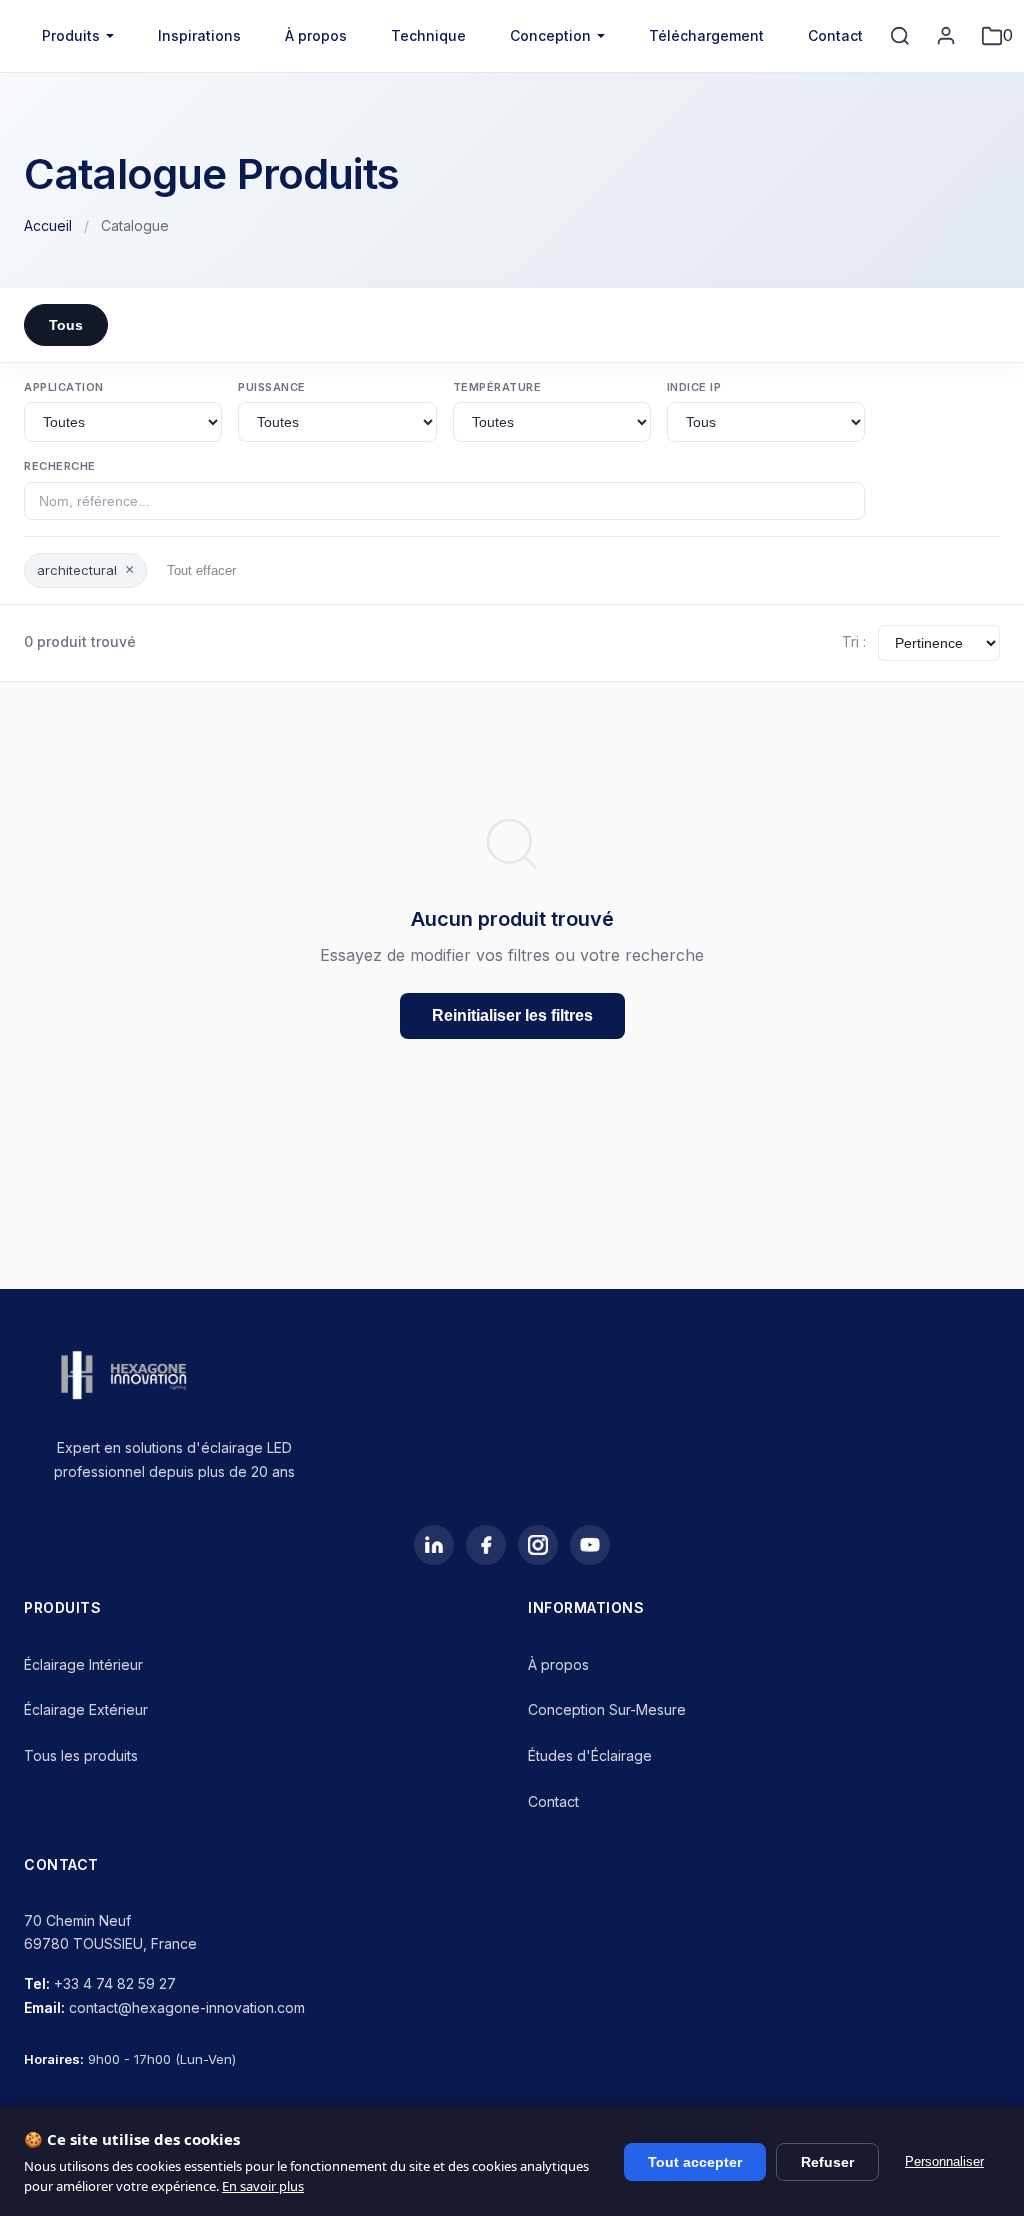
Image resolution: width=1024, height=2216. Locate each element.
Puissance (272, 387)
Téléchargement (706, 35)
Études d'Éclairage (590, 1755)
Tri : (854, 641)
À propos (316, 35)
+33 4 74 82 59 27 (115, 1983)
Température (497, 387)
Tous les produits (81, 1755)
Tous (66, 325)
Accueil (48, 225)
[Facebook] (486, 1545)
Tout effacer (201, 570)
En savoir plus (263, 2186)
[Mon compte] (946, 36)
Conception (550, 35)
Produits (71, 35)
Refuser (827, 2162)
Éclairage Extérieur (86, 1709)
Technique (428, 35)
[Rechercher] (900, 36)
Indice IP (694, 387)
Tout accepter (695, 2162)
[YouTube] (590, 1545)
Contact (835, 35)
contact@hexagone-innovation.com (187, 2007)
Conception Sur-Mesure (607, 1709)
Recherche (60, 466)
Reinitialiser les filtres (512, 1015)
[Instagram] (538, 1545)
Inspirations (199, 35)
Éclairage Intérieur (83, 1664)
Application (64, 387)
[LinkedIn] (434, 1545)
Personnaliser (944, 2161)
